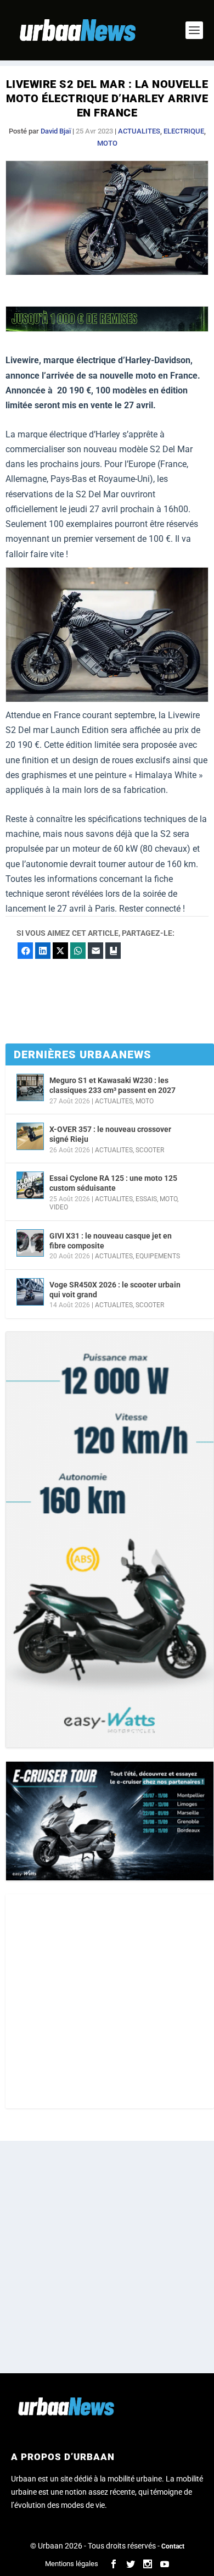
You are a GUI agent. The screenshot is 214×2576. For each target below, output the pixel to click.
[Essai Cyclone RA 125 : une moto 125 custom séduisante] (30, 1185)
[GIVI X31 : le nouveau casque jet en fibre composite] (30, 1243)
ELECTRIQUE (184, 131)
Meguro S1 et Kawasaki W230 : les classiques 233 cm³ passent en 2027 (112, 1085)
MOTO (107, 143)
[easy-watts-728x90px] (107, 329)
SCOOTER (150, 1150)
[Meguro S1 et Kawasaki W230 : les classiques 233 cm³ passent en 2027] (30, 1087)
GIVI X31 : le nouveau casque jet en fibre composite (111, 1241)
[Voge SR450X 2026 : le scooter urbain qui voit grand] (30, 1292)
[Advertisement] (107, 2001)
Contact (173, 2546)
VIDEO (59, 1207)
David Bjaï (56, 131)
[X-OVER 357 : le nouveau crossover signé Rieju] (30, 1136)
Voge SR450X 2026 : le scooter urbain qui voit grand (115, 1290)
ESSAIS (146, 1199)
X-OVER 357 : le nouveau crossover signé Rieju (110, 1134)
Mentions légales (72, 2564)
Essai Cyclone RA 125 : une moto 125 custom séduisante (113, 1183)
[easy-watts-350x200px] (110, 1821)
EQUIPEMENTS (158, 1256)
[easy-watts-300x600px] (110, 1540)
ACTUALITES (139, 131)
